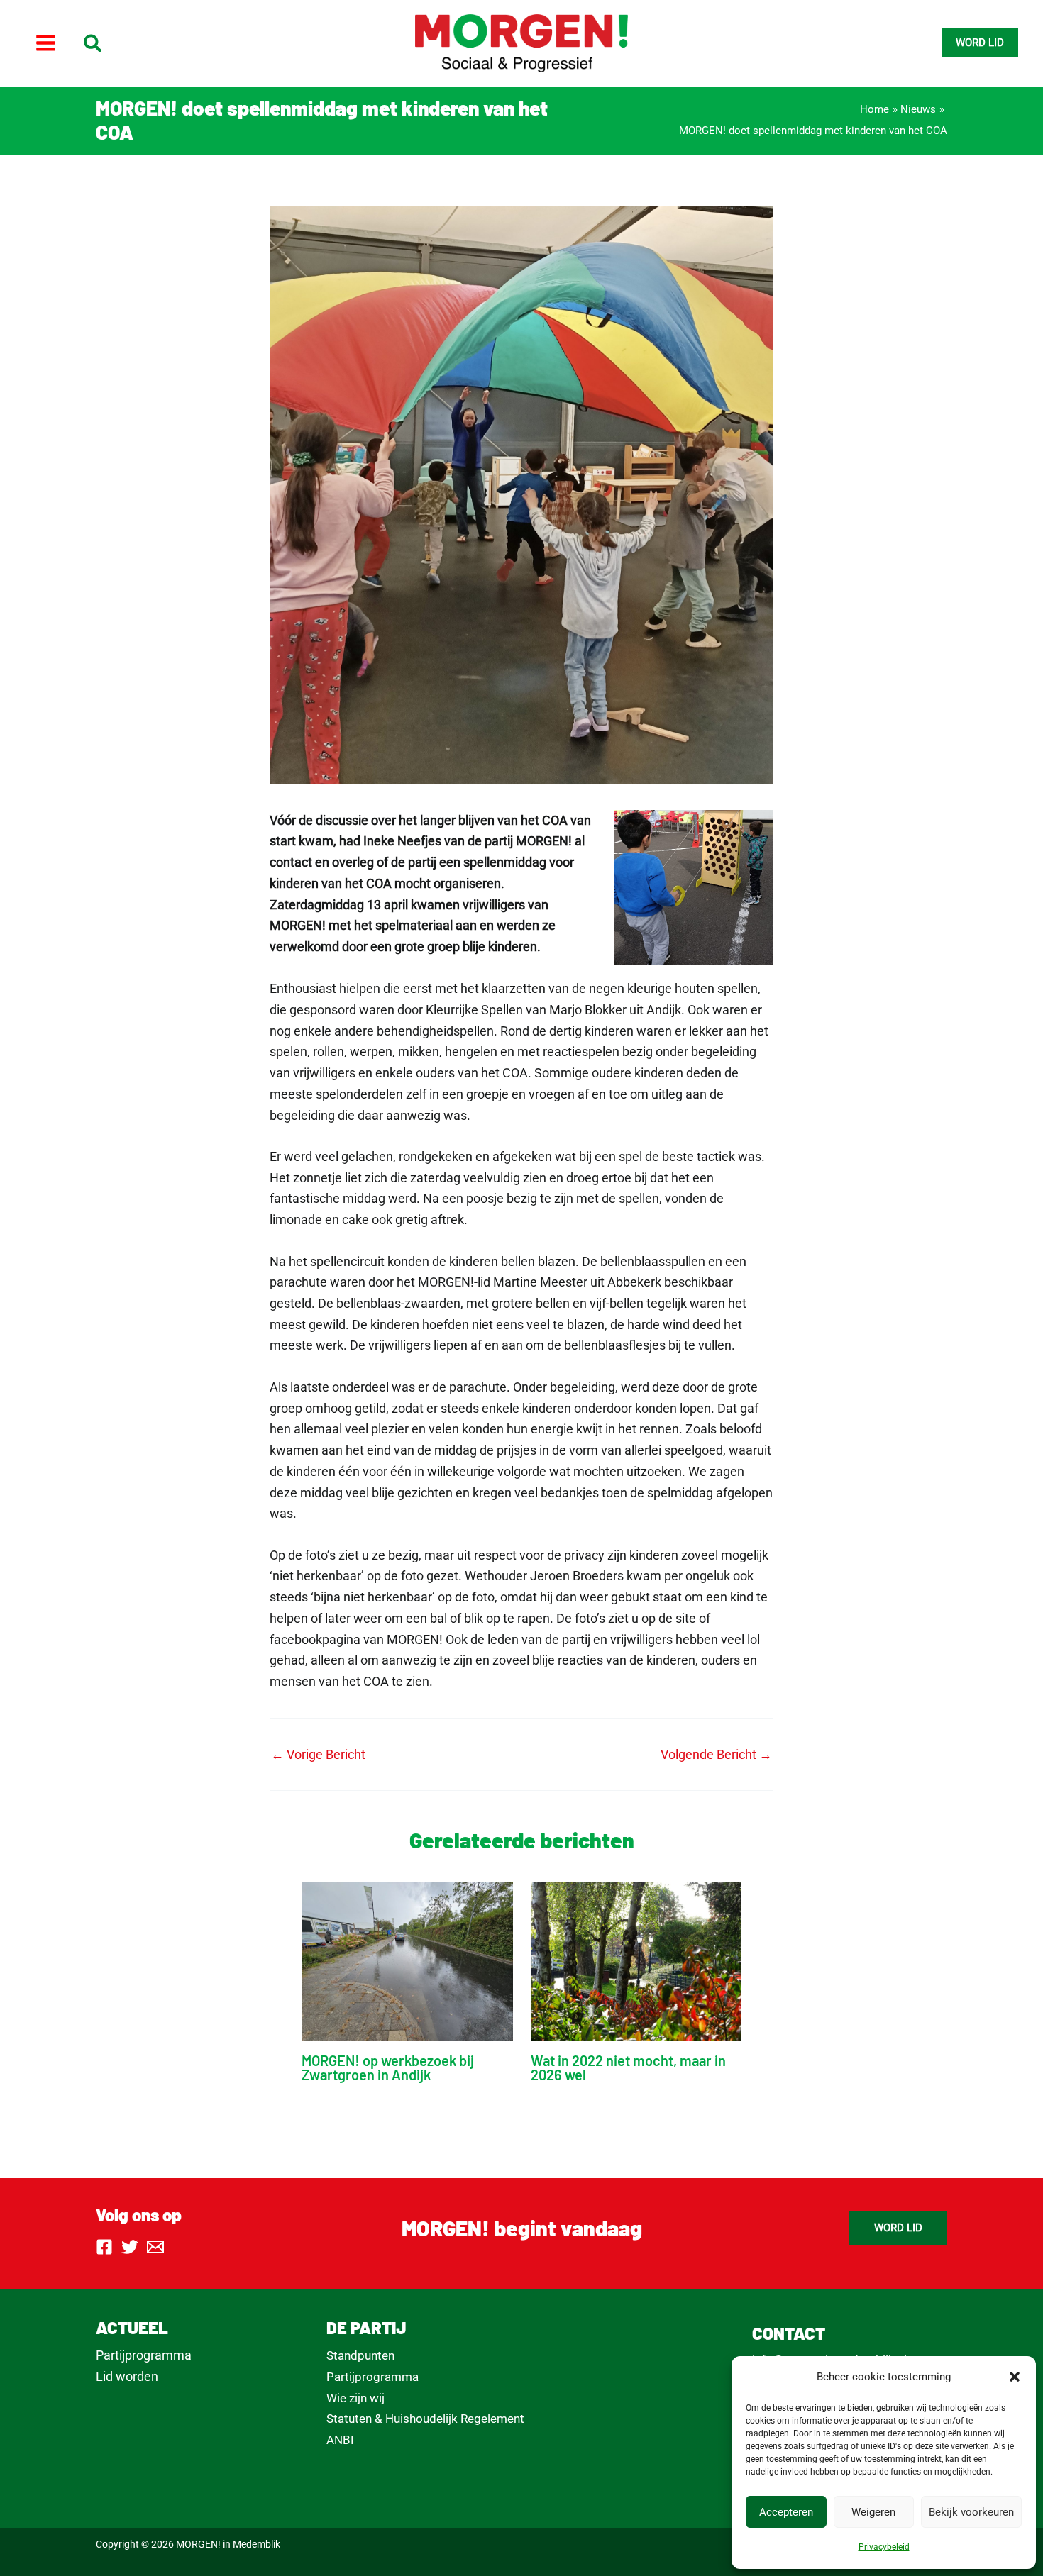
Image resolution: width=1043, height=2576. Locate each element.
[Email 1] (155, 2247)
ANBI (340, 2440)
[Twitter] (130, 2247)
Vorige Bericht (318, 1755)
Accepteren (786, 2512)
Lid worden (127, 2376)
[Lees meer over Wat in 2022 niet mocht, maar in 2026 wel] (636, 1961)
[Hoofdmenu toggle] (45, 43)
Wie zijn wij (355, 2398)
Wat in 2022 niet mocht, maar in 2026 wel (628, 2067)
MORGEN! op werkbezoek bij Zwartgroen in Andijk (388, 2067)
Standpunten (360, 2355)
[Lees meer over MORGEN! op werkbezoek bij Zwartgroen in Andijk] (407, 1961)
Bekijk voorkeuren (971, 2512)
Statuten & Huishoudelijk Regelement (425, 2419)
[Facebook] (104, 2247)
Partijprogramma (144, 2355)
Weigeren (873, 2512)
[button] (1015, 2377)
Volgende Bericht (716, 1755)
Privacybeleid (884, 2547)
